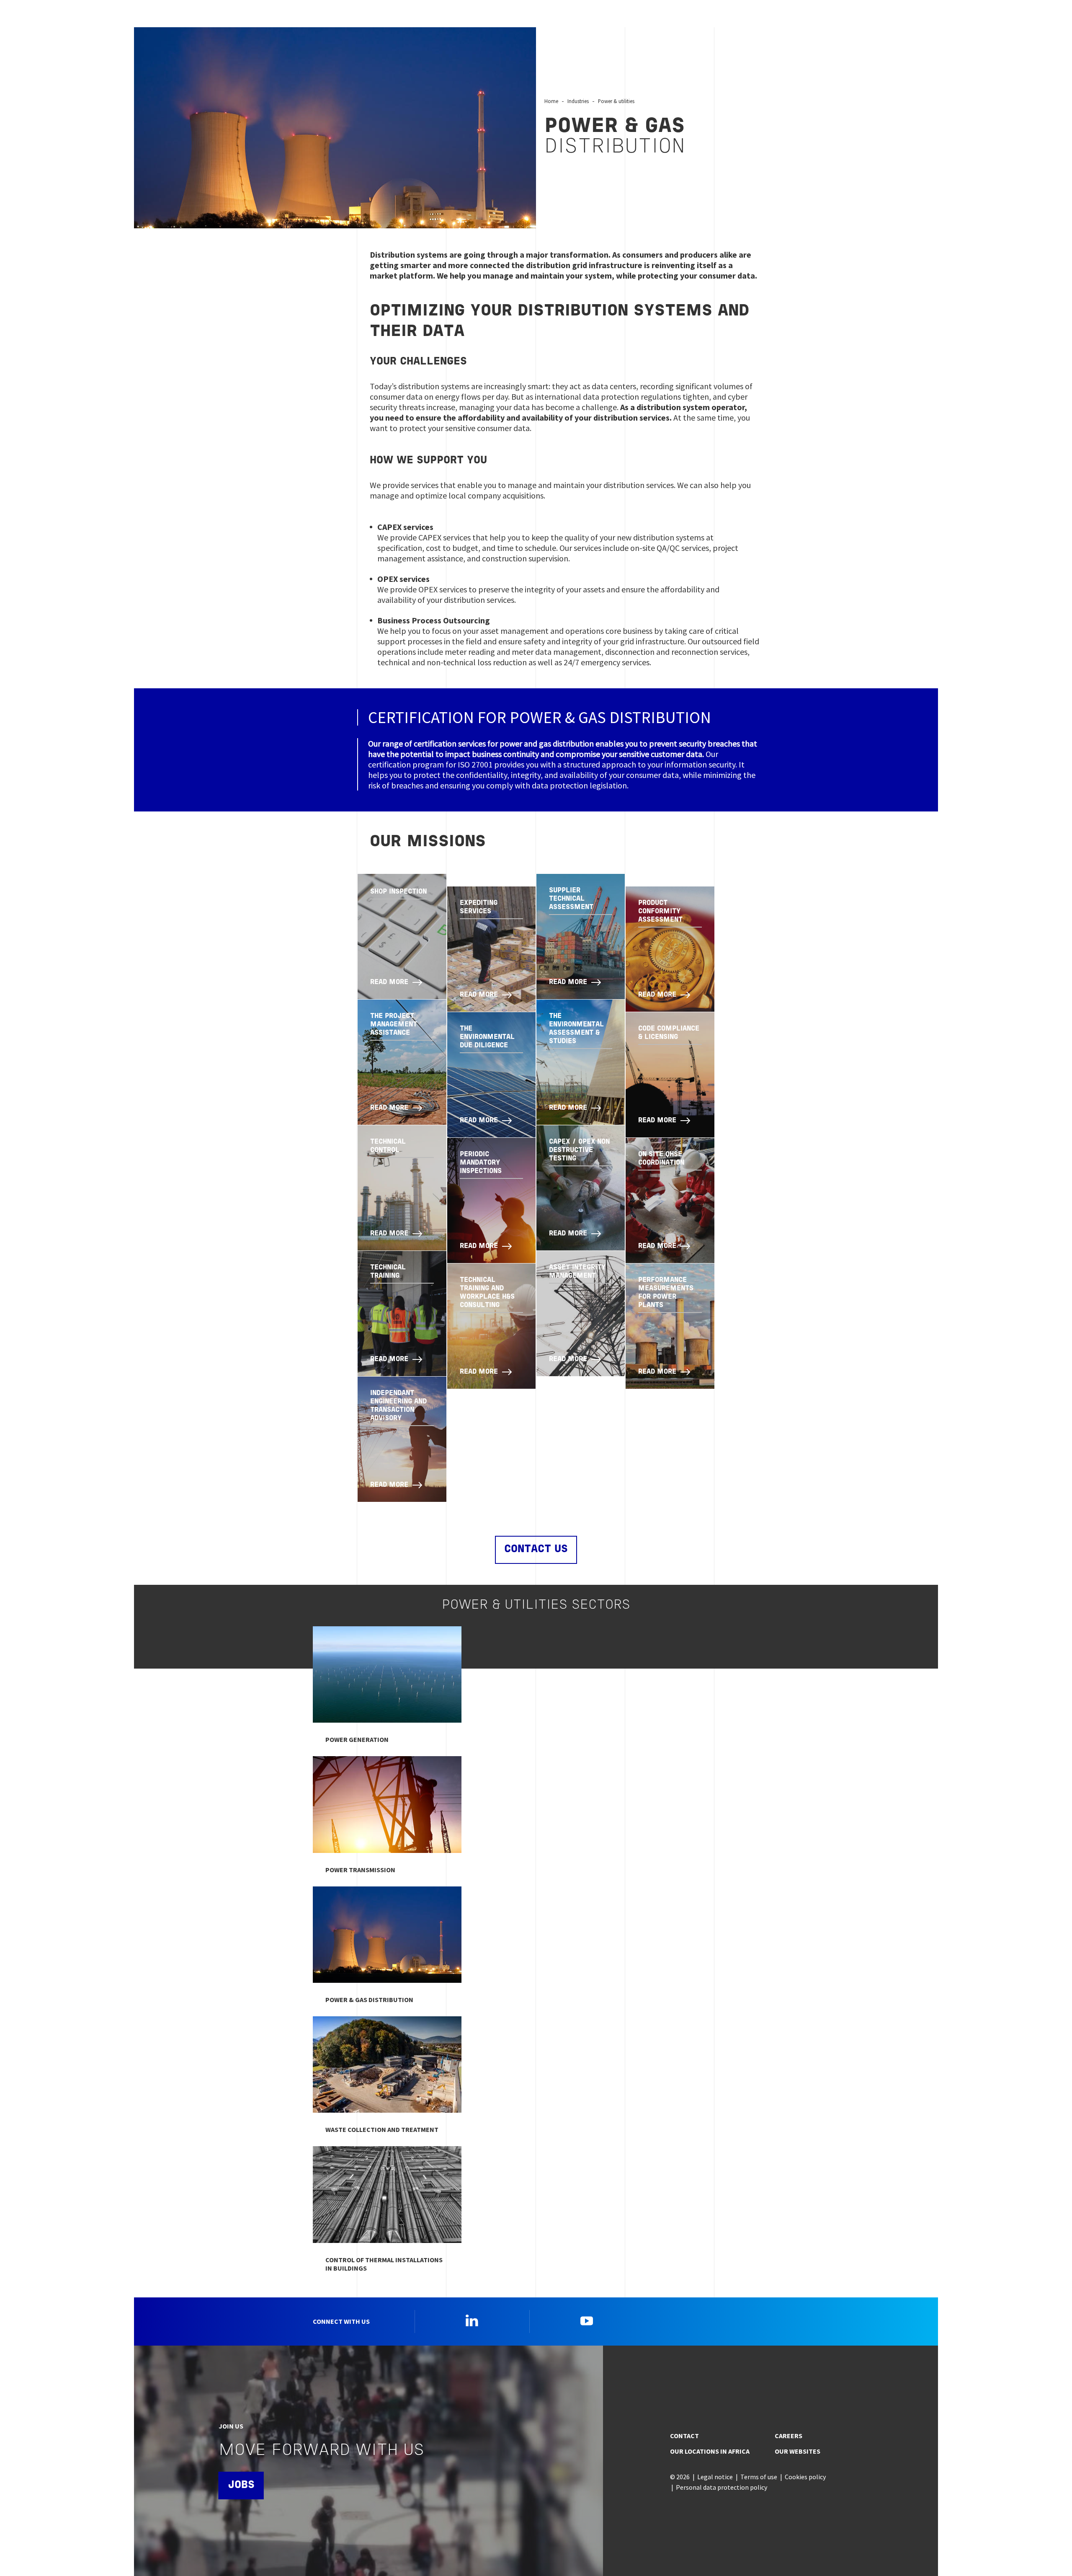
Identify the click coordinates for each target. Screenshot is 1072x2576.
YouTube (587, 2320)
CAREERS (789, 2436)
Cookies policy (805, 2477)
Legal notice (715, 2477)
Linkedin (472, 2320)
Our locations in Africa (710, 2451)
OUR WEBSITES (798, 2451)
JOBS (241, 2485)
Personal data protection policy (722, 2487)
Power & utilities (616, 101)
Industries (578, 101)
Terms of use (759, 2477)
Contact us (536, 1549)
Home (551, 101)
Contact (684, 2436)
